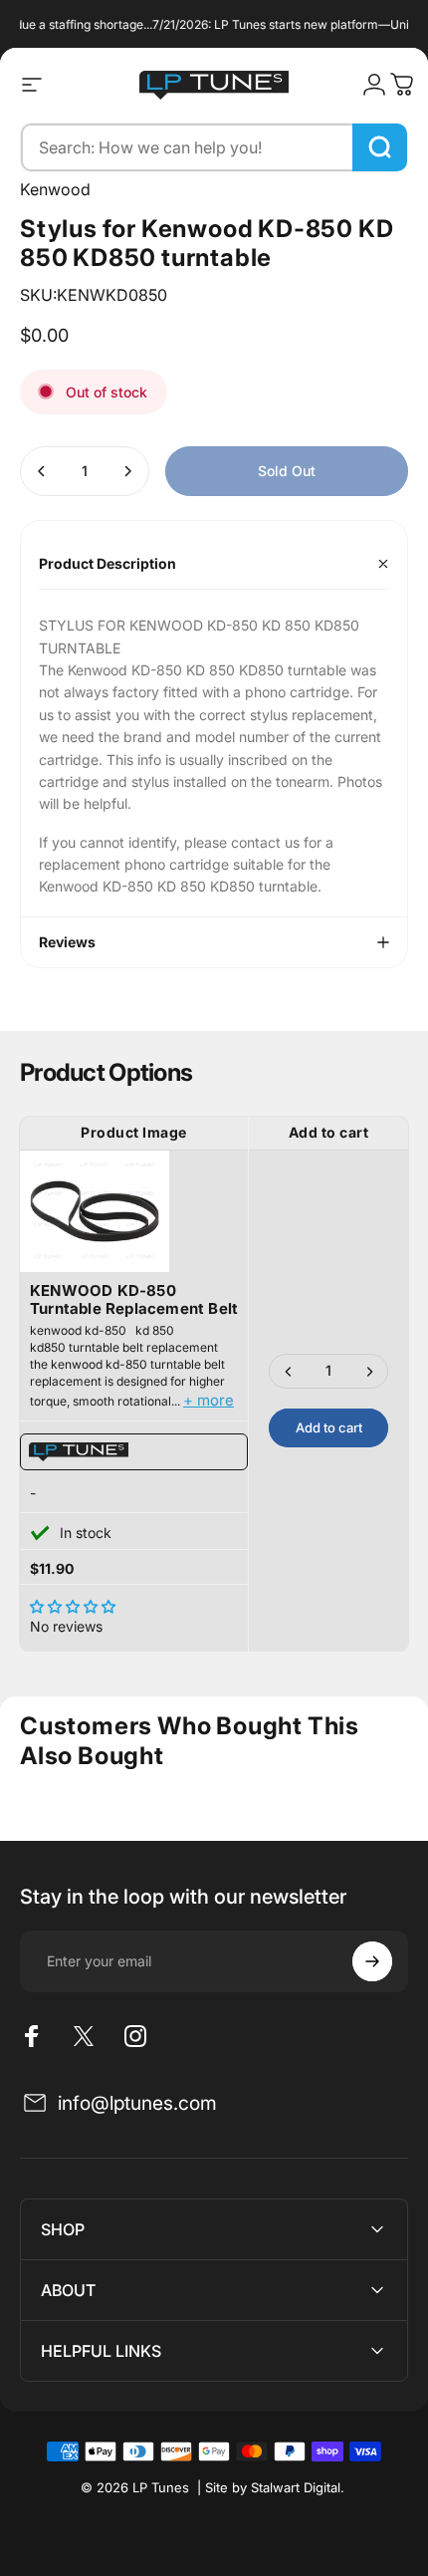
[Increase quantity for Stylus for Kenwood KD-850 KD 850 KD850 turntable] (127, 471)
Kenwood (55, 189)
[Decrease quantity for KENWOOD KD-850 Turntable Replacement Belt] (289, 1371)
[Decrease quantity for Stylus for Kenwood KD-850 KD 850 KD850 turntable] (42, 471)
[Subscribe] (372, 1961)
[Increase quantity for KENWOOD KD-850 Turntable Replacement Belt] (369, 1371)
